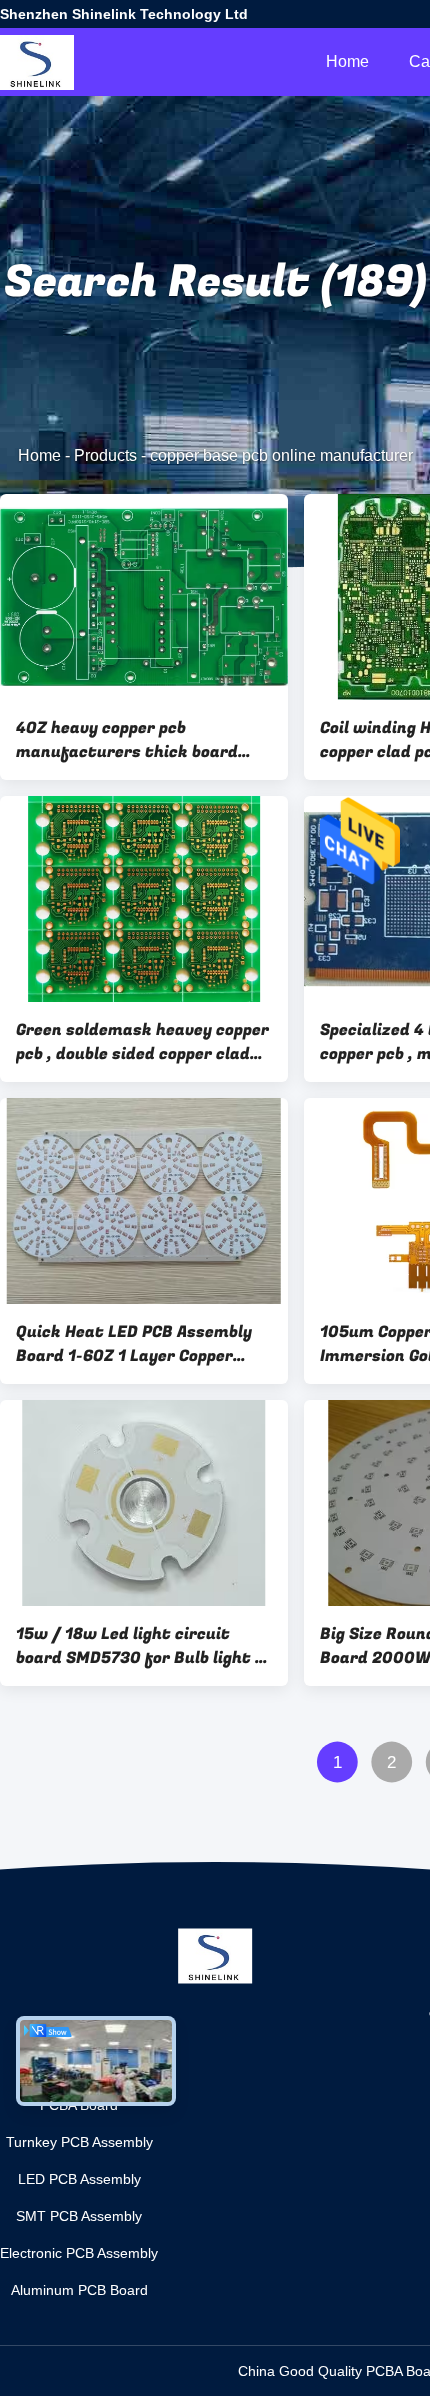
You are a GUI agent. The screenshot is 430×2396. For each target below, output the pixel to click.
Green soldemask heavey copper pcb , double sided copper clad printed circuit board (142, 1042)
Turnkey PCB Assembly (79, 2142)
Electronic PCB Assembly (79, 2253)
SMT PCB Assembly (79, 2216)
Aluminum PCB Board (79, 2290)
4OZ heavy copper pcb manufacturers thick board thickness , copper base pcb (127, 740)
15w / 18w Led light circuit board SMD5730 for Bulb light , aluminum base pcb (138, 1646)
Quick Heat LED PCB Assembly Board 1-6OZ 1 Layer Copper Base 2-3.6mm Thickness (134, 1344)
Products (105, 455)
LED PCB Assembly (79, 2179)
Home (347, 61)
